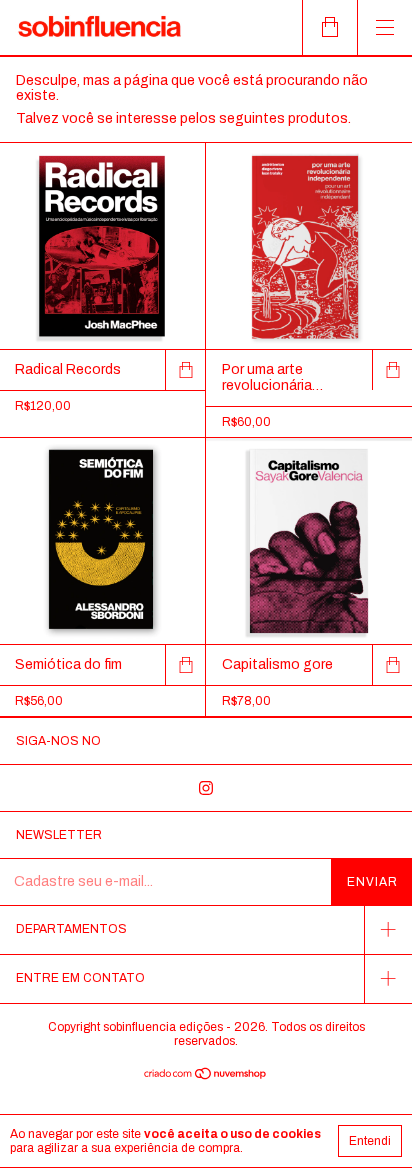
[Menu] (384, 27)
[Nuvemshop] (206, 1076)
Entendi (370, 1141)
